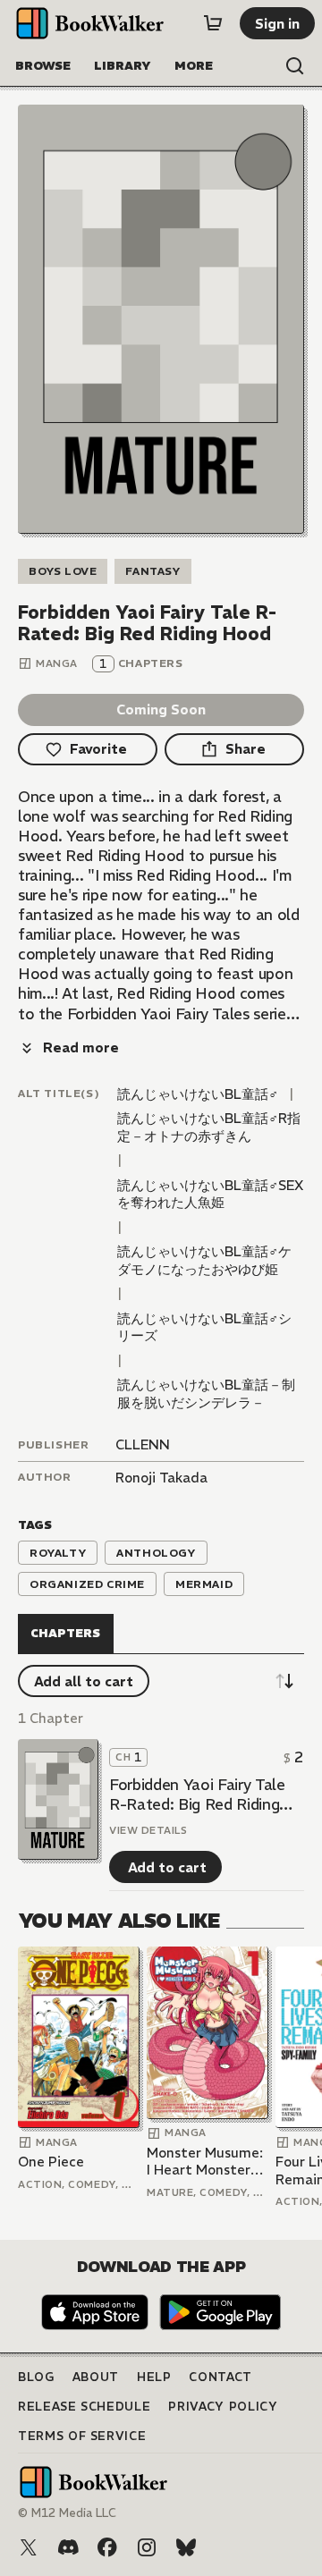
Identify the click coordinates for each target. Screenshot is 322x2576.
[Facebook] (107, 2547)
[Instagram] (147, 2547)
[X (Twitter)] (29, 2547)
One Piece (51, 2162)
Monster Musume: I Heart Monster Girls (205, 2162)
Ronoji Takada (161, 1478)
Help (154, 2377)
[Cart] (213, 23)
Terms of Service (82, 2436)
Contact (220, 2377)
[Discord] (68, 2547)
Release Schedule (84, 2407)
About (96, 2377)
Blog (36, 2377)
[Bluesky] (186, 2547)
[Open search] (295, 66)
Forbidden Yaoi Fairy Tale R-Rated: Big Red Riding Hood (197, 1795)
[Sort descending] (284, 1681)
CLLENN (143, 1444)
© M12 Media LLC (67, 2513)
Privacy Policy (223, 2407)
